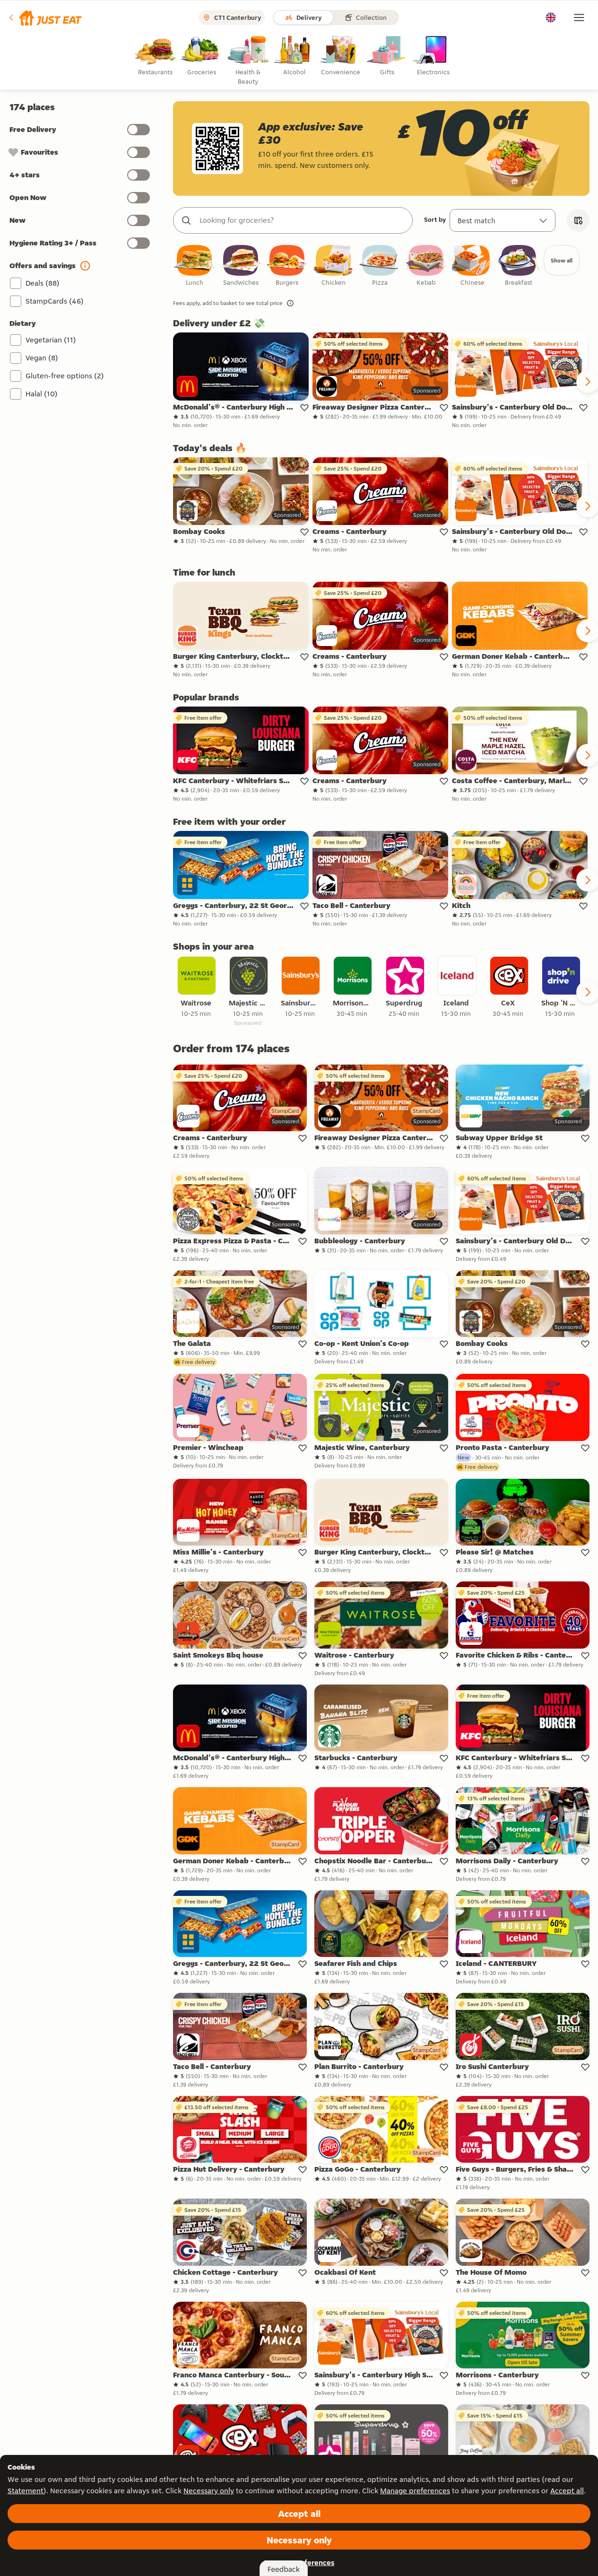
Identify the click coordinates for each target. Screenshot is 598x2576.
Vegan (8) (42, 358)
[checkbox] (194, 266)
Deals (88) (43, 283)
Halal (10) (42, 394)
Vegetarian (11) (51, 340)
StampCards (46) (55, 301)
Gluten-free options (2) (65, 376)
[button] (45, 17)
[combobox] (302, 220)
